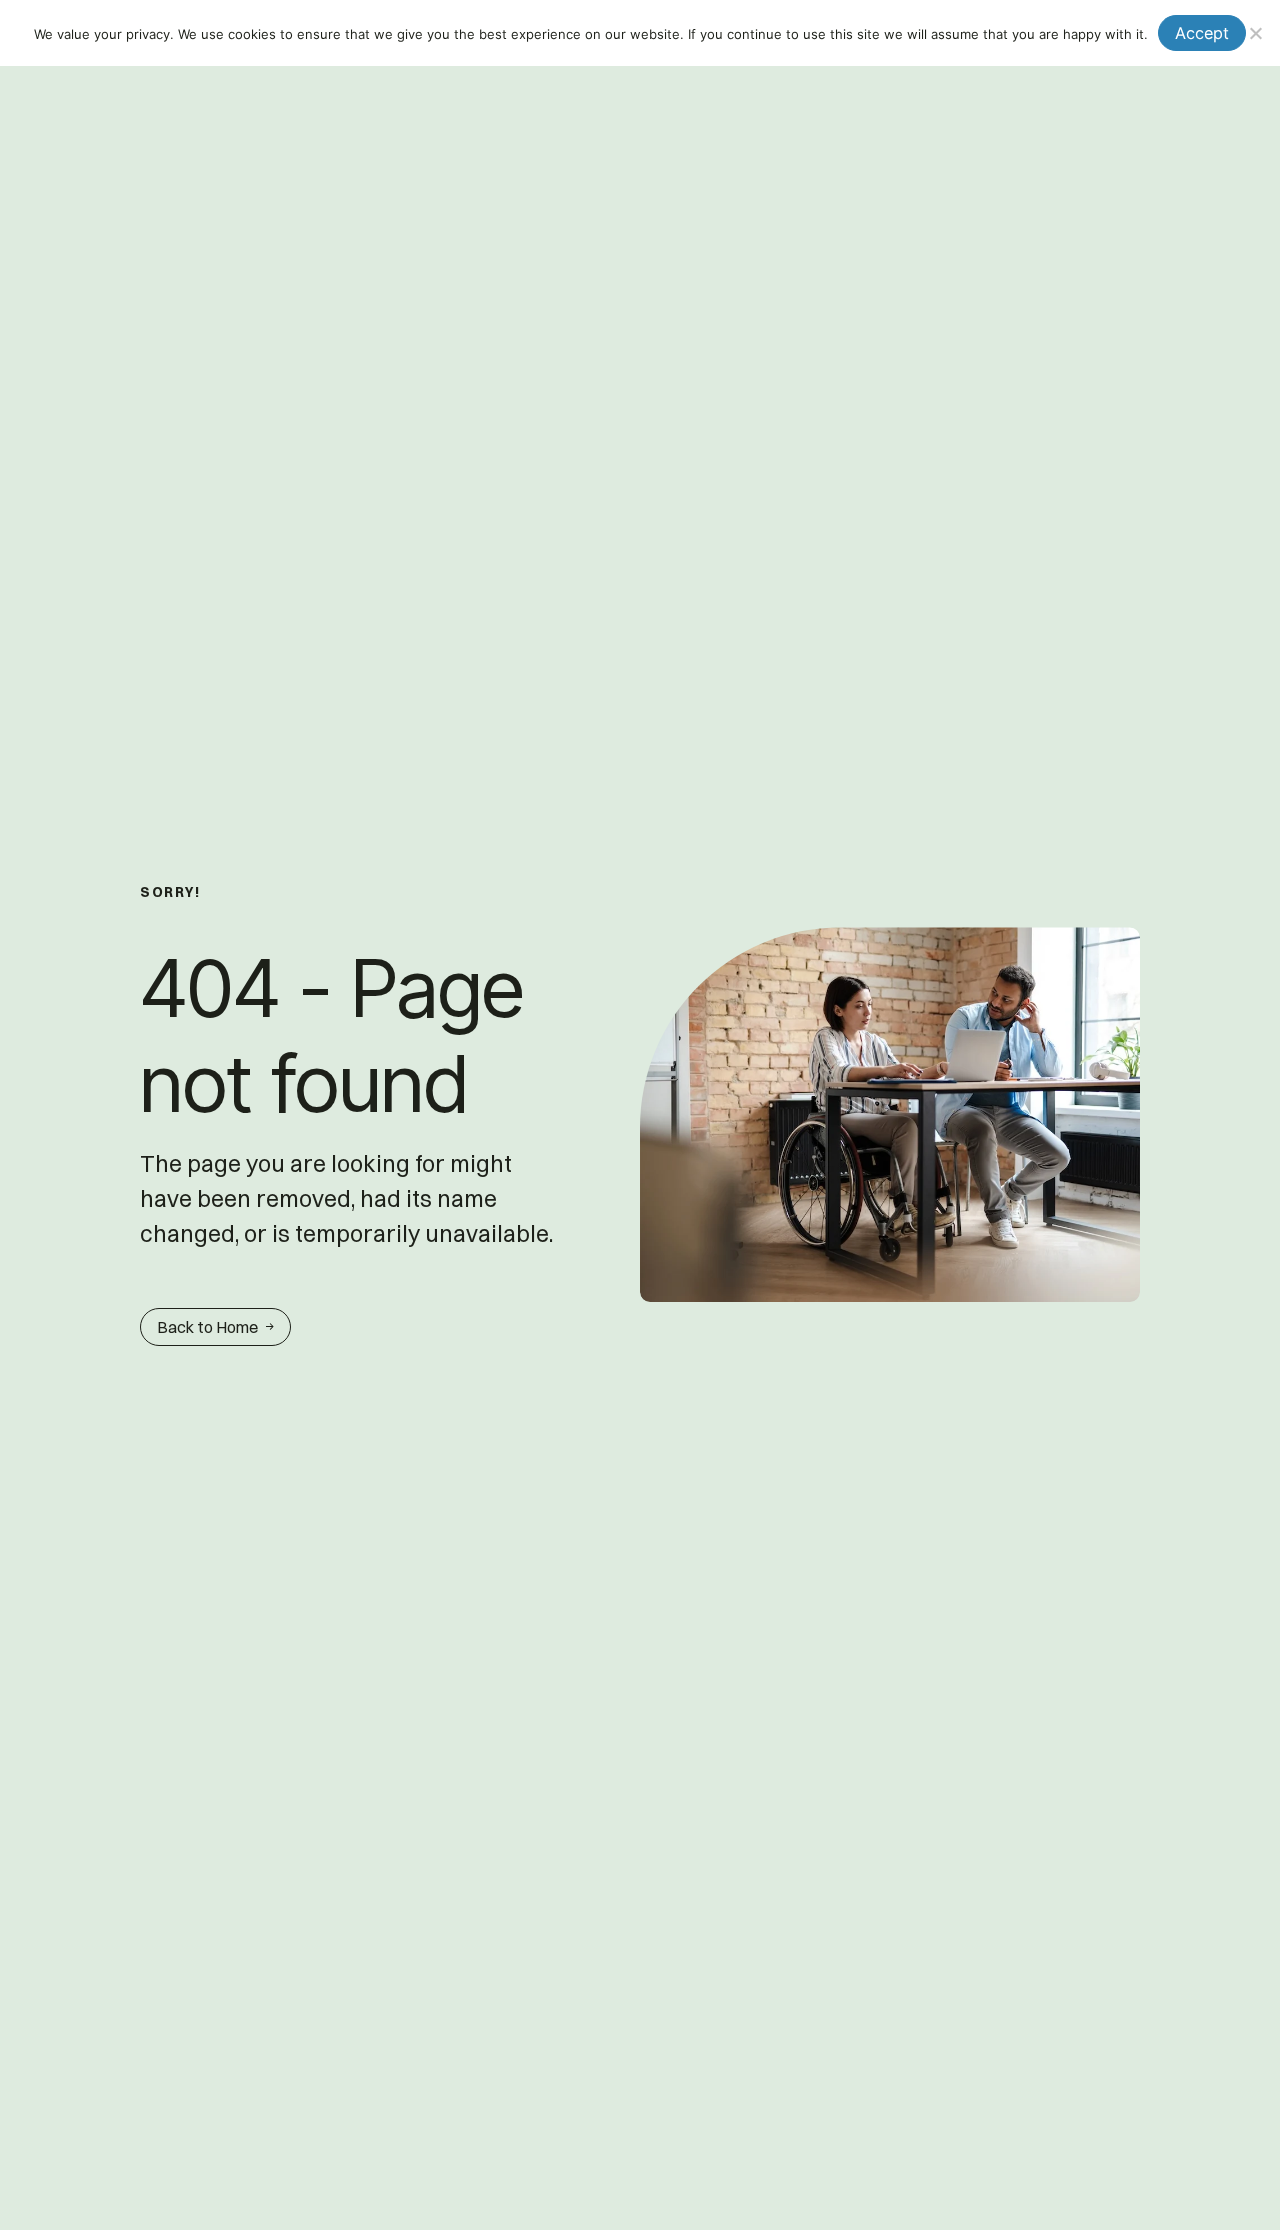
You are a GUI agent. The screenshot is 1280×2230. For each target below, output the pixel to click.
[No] (1255, 33)
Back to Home (207, 1327)
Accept (1202, 33)
